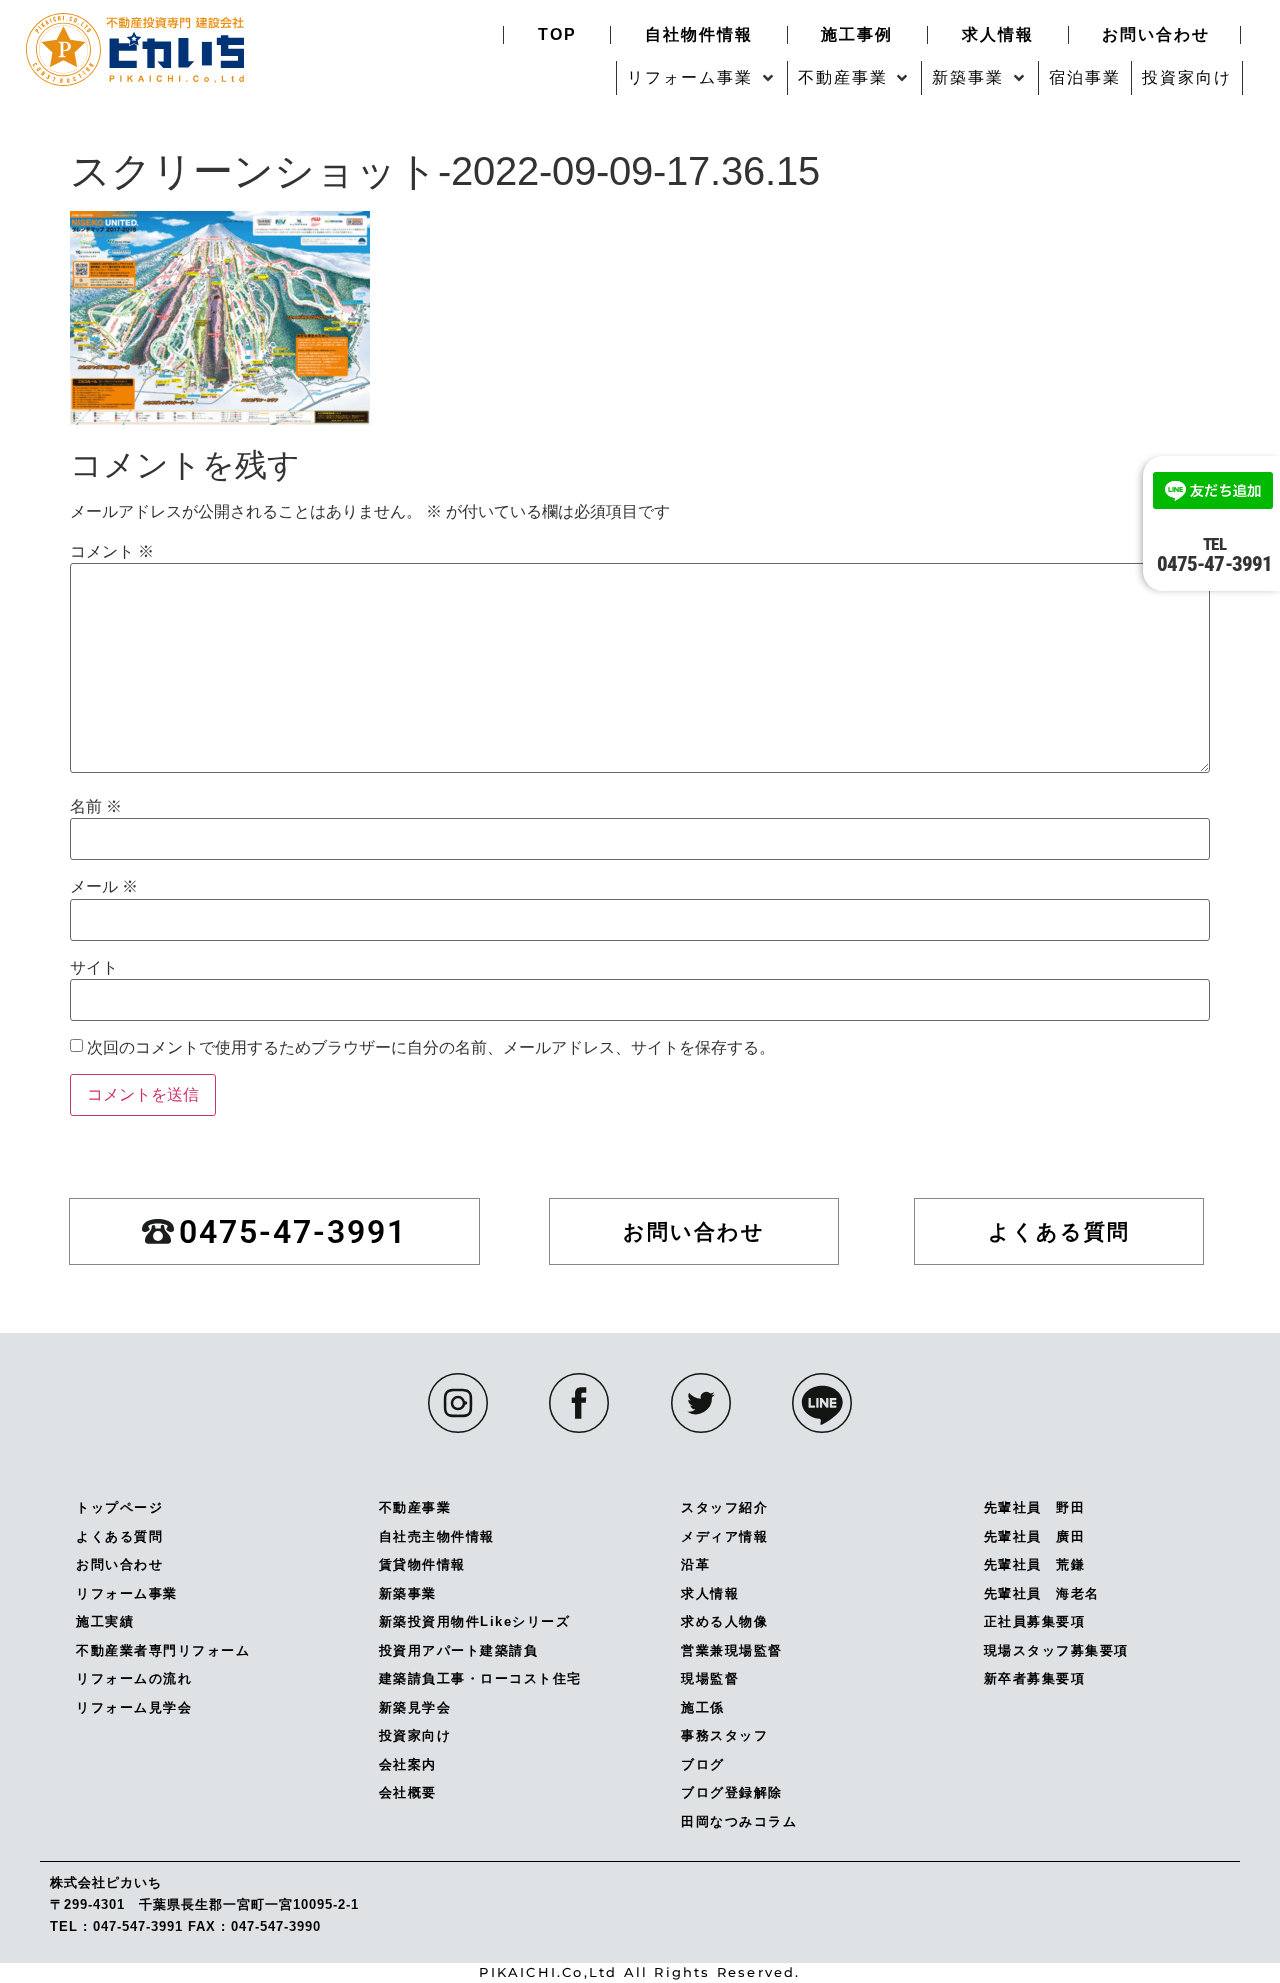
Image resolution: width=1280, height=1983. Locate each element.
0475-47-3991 (1214, 555)
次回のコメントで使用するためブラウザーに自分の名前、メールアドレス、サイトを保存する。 (431, 1048)
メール (104, 887)
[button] (702, 78)
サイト (94, 968)
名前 (96, 807)
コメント (112, 552)
